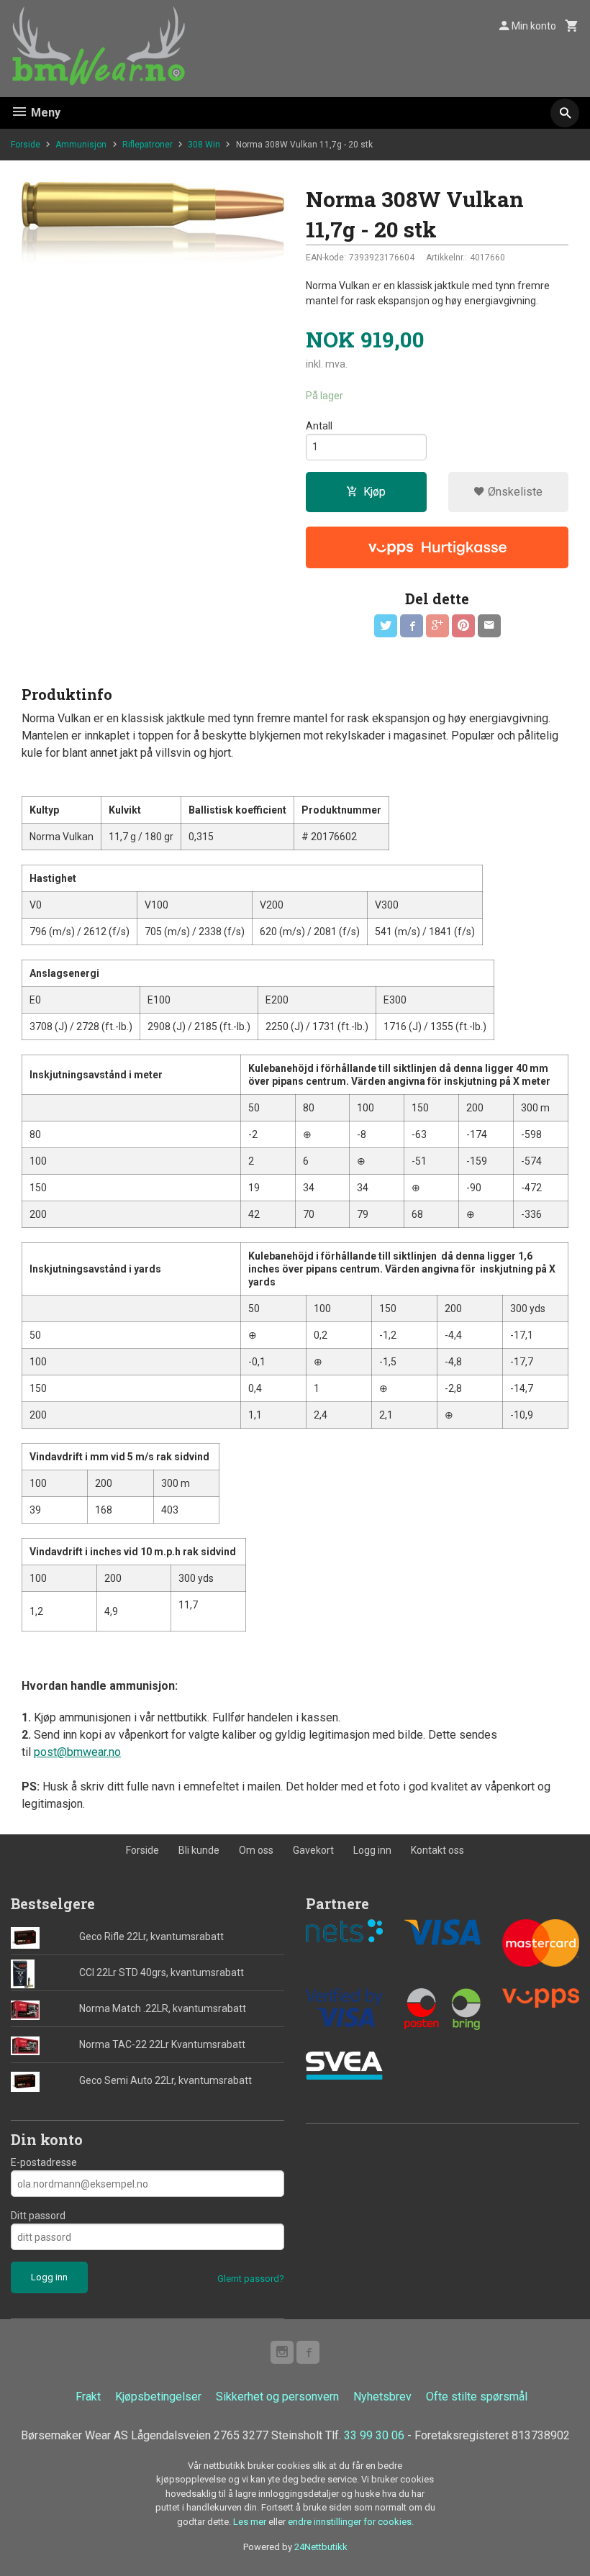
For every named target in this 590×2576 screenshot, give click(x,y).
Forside (26, 145)
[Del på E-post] (489, 626)
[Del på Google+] (437, 626)
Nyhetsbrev (382, 2397)
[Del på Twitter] (386, 626)
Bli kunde (199, 1850)
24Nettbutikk (321, 2547)
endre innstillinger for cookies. (351, 2522)
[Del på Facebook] (412, 626)
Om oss (256, 1850)
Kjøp (375, 492)
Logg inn (372, 1850)
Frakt (88, 2397)
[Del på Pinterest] (463, 626)
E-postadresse (44, 2162)
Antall (319, 426)
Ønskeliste (514, 492)
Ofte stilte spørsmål (477, 2397)
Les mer (251, 2522)
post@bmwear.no (77, 1752)
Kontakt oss (437, 1850)
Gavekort (313, 1850)
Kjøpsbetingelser (158, 2397)
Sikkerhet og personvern (277, 2397)
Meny (44, 113)
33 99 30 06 (374, 2435)
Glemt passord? (251, 2279)
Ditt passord (38, 2216)
